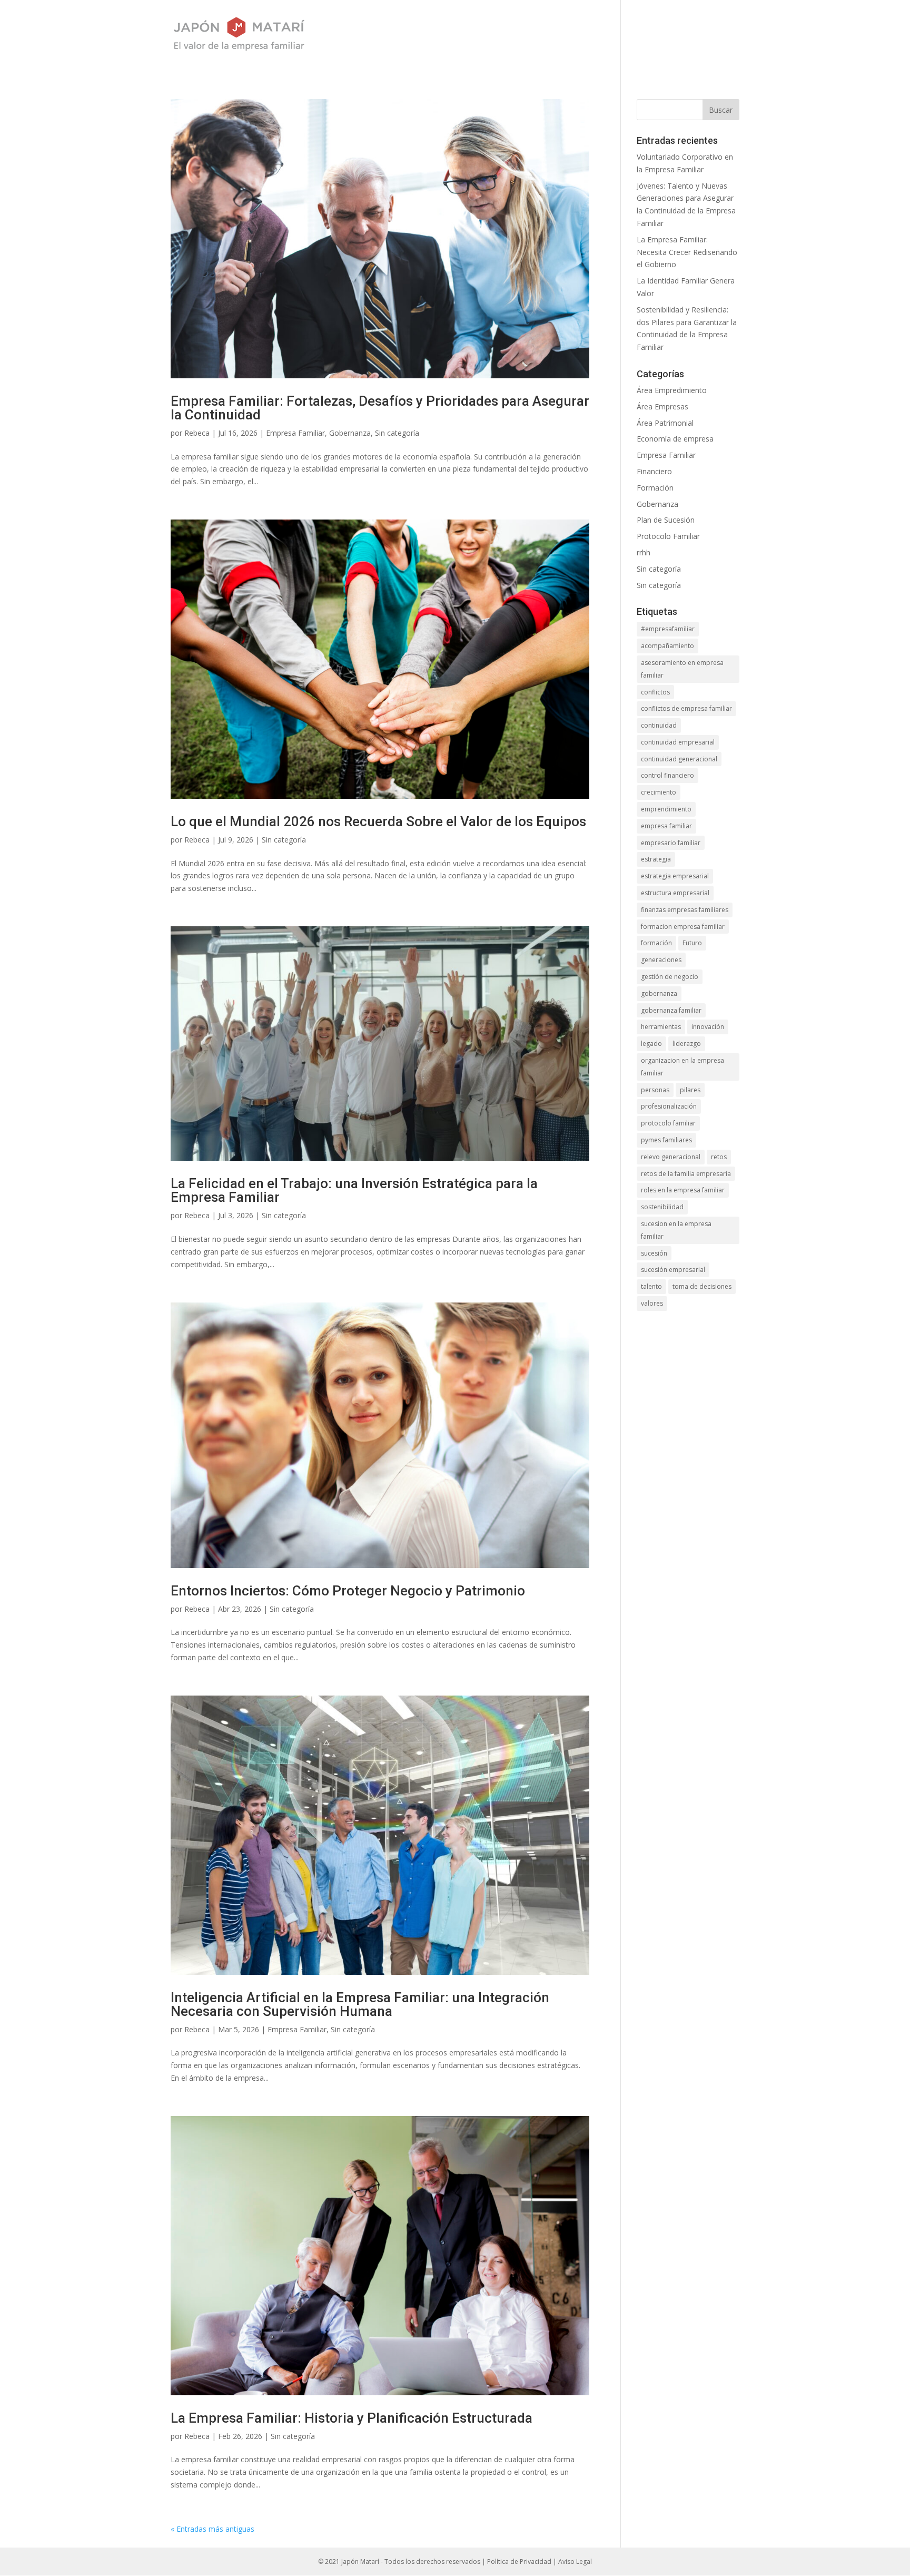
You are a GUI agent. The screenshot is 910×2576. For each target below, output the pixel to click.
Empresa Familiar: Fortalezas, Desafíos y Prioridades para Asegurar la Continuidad (380, 408)
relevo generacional (671, 1157)
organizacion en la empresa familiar (682, 1067)
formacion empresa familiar (683, 927)
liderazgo (687, 1044)
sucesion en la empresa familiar (676, 1230)
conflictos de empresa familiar (686, 708)
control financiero (667, 775)
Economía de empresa (675, 439)
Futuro (692, 943)
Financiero (654, 471)
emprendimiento (666, 809)
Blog (555, 35)
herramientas (661, 1027)
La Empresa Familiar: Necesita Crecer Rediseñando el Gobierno (687, 252)
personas (655, 1090)
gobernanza (659, 993)
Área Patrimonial (665, 423)
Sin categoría (397, 433)
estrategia (656, 859)
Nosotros (436, 35)
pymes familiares (666, 1140)
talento (651, 1286)
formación (656, 943)
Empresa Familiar (295, 433)
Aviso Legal (575, 2562)
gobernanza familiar (671, 1010)
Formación (655, 488)
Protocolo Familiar (668, 536)
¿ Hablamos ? (667, 35)
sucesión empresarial (673, 1270)
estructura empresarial (675, 893)
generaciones (661, 960)
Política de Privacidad (519, 2562)
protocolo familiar (668, 1123)
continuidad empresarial (678, 742)
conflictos (655, 692)
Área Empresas (662, 407)
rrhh (644, 552)
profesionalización (669, 1106)
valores (652, 1303)
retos (719, 1157)
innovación (708, 1027)
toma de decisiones (702, 1286)
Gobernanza (350, 433)
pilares (690, 1090)
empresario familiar (671, 843)
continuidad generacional (679, 759)
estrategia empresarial (675, 876)
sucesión (654, 1253)
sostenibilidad (662, 1207)
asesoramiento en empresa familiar (682, 669)
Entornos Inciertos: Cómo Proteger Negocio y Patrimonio (348, 1591)
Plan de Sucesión (666, 520)
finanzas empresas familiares (685, 910)
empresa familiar (666, 826)
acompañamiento (667, 646)
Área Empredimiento (672, 390)
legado (651, 1044)
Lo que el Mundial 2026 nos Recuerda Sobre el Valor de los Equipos (378, 821)
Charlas (601, 35)
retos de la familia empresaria (686, 1174)
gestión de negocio (670, 977)
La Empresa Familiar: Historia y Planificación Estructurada (352, 2418)
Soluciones (502, 35)
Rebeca (197, 433)
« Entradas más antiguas (212, 2529)
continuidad (659, 725)
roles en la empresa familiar (683, 1190)
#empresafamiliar (668, 629)
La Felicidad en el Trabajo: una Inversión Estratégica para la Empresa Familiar (354, 1190)
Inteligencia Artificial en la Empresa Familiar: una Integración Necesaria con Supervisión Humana (360, 2004)
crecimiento (659, 792)
